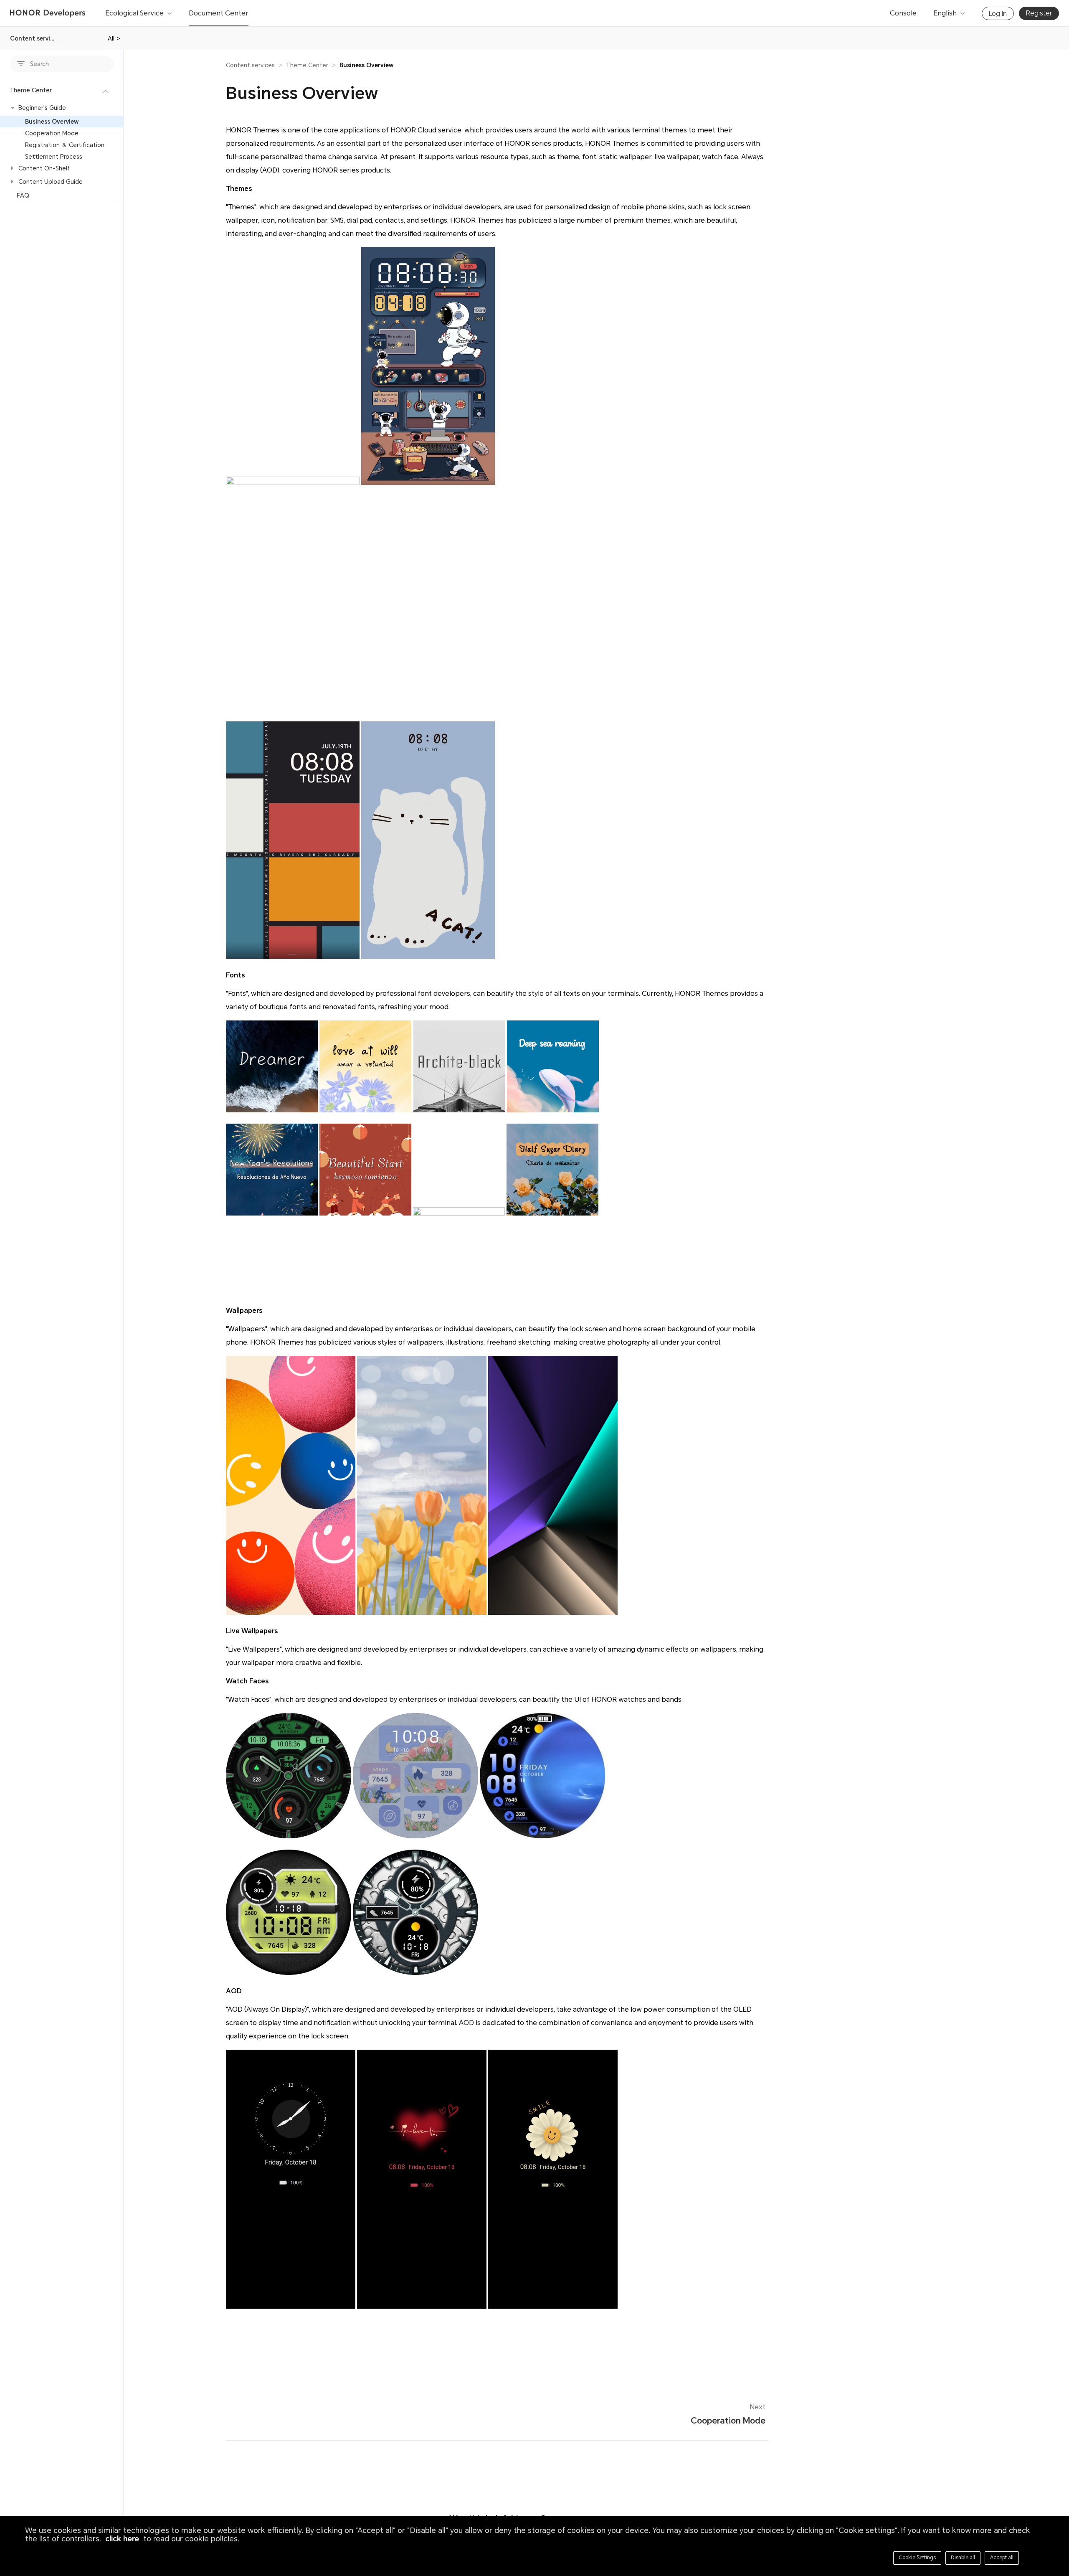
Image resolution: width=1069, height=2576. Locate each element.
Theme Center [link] (307, 65)
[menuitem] (62, 141)
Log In (998, 14)
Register (1039, 13)
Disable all (963, 2558)
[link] (366, 65)
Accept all (1002, 2558)
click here (122, 2539)
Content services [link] (250, 65)
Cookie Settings (917, 2558)
